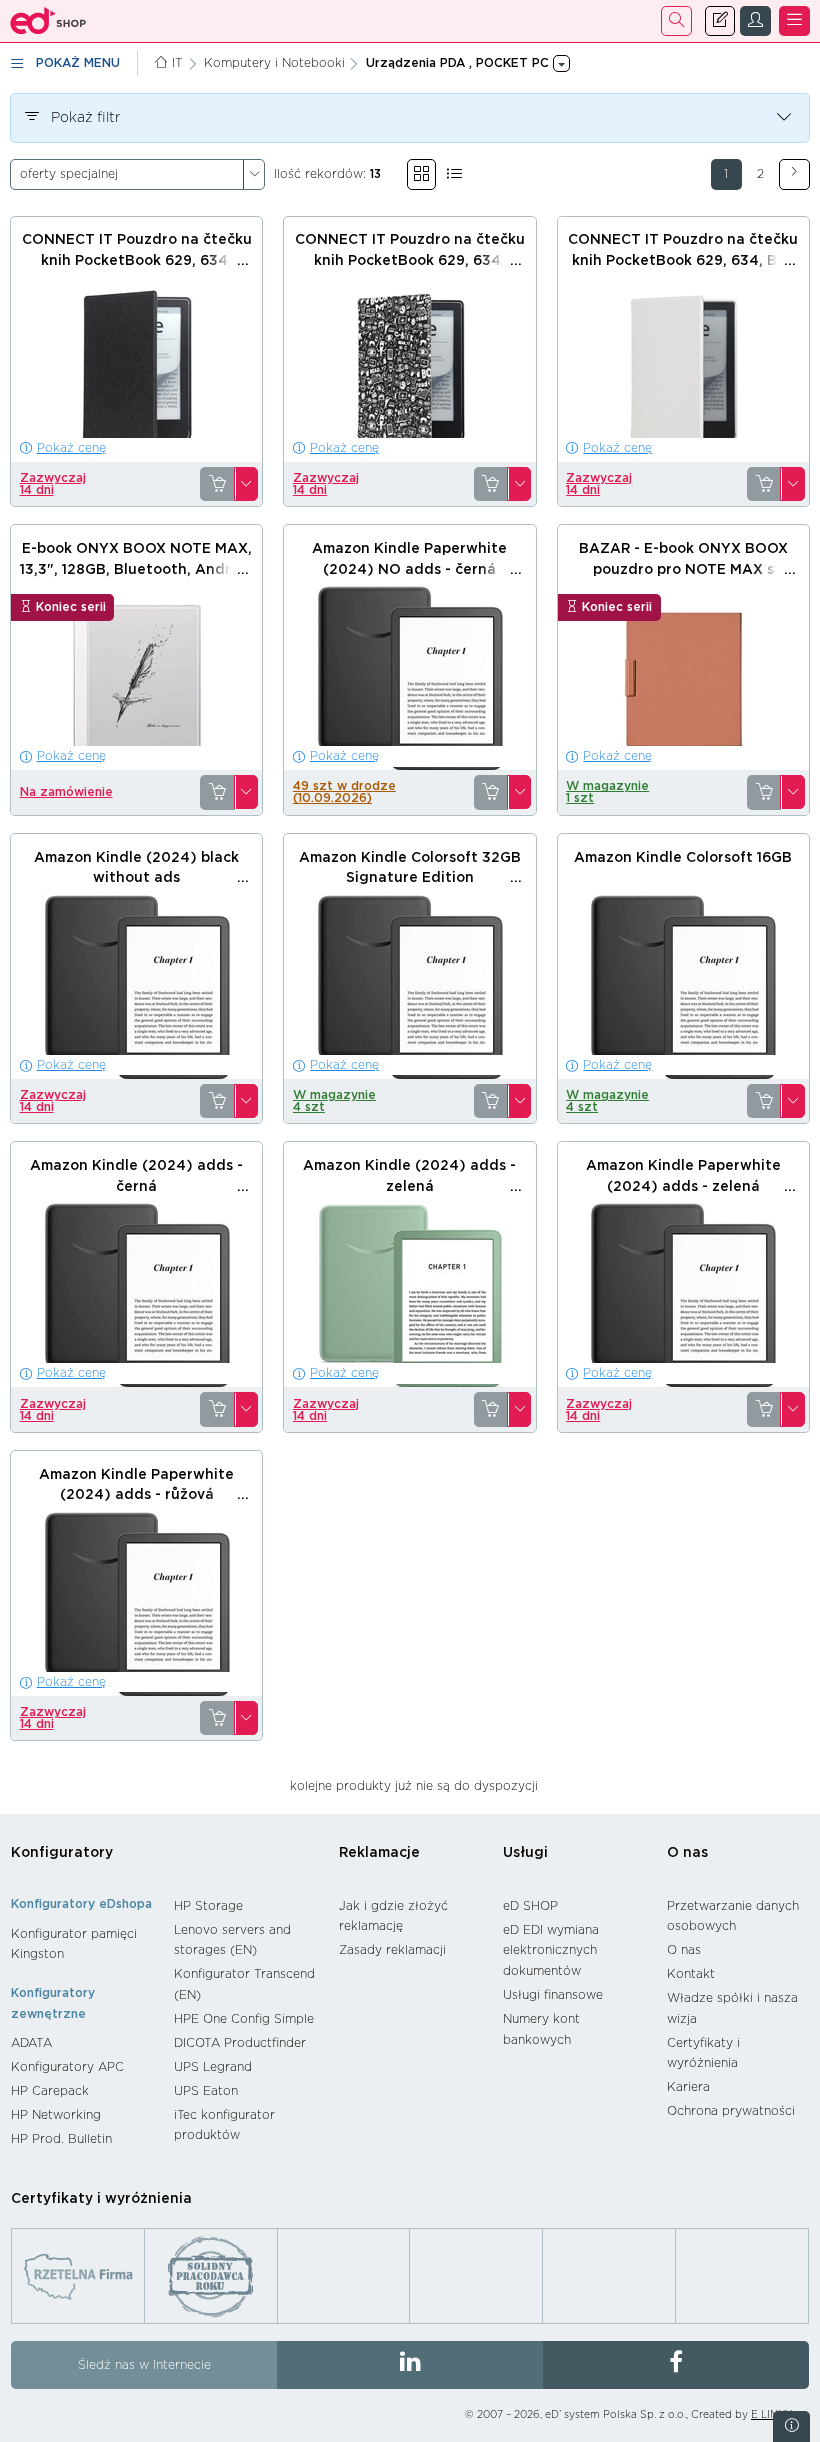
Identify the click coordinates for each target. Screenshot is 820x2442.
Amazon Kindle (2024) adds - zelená (409, 1176)
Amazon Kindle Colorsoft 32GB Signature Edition (410, 868)
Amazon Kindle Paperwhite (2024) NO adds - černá (409, 559)
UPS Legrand (213, 2067)
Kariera (688, 2087)
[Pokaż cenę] (217, 484)
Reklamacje (379, 1853)
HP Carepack (50, 2091)
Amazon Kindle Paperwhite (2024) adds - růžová (136, 1485)
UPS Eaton (206, 2091)
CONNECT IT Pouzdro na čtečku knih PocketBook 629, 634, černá (137, 260)
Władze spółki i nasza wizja (732, 2008)
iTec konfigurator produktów (224, 2125)
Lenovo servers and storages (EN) (232, 1940)
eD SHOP (530, 1906)
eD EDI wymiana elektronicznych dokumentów (551, 1950)
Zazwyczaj (53, 484)
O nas (687, 1853)
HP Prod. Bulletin (61, 2139)
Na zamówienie (66, 792)
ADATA (31, 2043)
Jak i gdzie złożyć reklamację (393, 1916)
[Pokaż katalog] (421, 174)
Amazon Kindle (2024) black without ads (136, 868)
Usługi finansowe (553, 1995)
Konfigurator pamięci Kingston (74, 1944)
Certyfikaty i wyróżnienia (703, 2053)
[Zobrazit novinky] (791, 2426)
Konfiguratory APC (67, 2067)
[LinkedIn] (410, 2365)
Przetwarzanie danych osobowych (733, 1916)
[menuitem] (82, 1944)
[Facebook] (676, 2365)
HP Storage (208, 1906)
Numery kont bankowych (541, 2029)
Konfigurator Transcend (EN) (244, 1984)
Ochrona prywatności (731, 2111)
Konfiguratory (62, 1853)
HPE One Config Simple (244, 2019)
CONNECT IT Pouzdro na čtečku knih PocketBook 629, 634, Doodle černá (410, 260)
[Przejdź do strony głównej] (48, 21)
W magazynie (607, 792)
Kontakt (691, 1974)
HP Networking (56, 2115)
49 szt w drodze (344, 792)
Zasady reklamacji (392, 1950)
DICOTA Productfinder (240, 2043)
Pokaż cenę (71, 448)
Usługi (525, 1853)
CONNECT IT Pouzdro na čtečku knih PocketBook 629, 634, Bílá (683, 250)
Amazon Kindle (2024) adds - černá (136, 1176)
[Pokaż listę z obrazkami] (454, 174)
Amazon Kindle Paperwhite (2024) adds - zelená (683, 1176)
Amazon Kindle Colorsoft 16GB (683, 858)
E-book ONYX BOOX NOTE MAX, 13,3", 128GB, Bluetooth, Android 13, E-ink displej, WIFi (137, 569)
